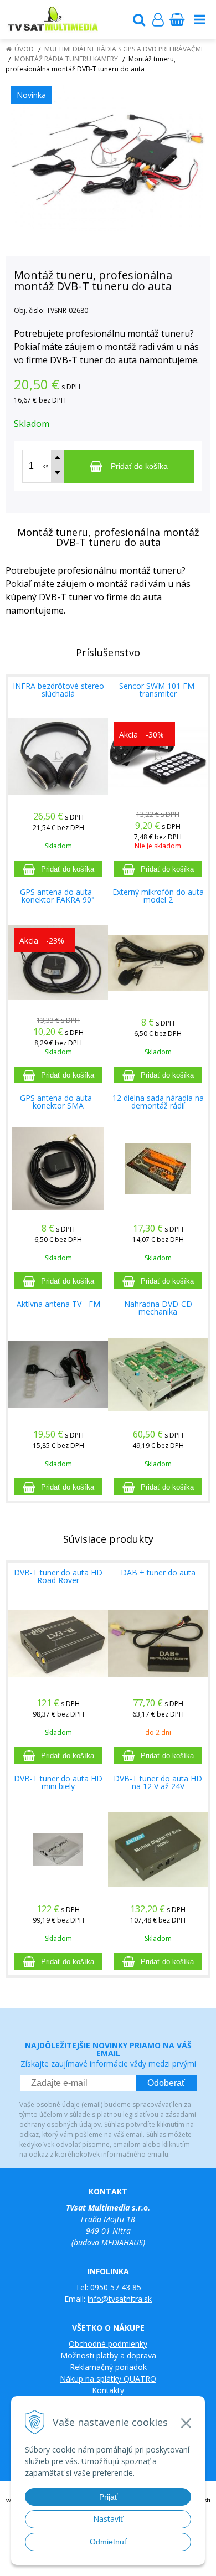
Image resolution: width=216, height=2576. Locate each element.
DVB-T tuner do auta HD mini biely (58, 1782)
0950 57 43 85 (116, 2287)
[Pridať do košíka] (58, 869)
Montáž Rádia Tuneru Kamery (66, 59)
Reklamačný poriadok (108, 2367)
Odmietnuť (108, 2542)
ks (45, 466)
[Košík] (177, 19)
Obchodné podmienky (108, 2344)
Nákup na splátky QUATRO (108, 2379)
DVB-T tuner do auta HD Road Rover (58, 1576)
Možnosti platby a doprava (108, 2355)
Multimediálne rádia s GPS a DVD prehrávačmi (124, 49)
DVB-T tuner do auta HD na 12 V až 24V (158, 1782)
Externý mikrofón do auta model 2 (158, 896)
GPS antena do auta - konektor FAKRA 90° (58, 896)
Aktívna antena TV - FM (58, 1304)
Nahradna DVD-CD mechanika (158, 1308)
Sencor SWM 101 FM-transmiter (158, 690)
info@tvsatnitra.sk (120, 2299)
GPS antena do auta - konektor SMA (58, 1102)
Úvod (24, 49)
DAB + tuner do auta (158, 1572)
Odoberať (166, 2083)
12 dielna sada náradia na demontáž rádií (158, 1102)
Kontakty (108, 2390)
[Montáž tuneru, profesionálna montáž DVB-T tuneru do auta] (108, 158)
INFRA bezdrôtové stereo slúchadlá (58, 690)
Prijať (108, 2497)
